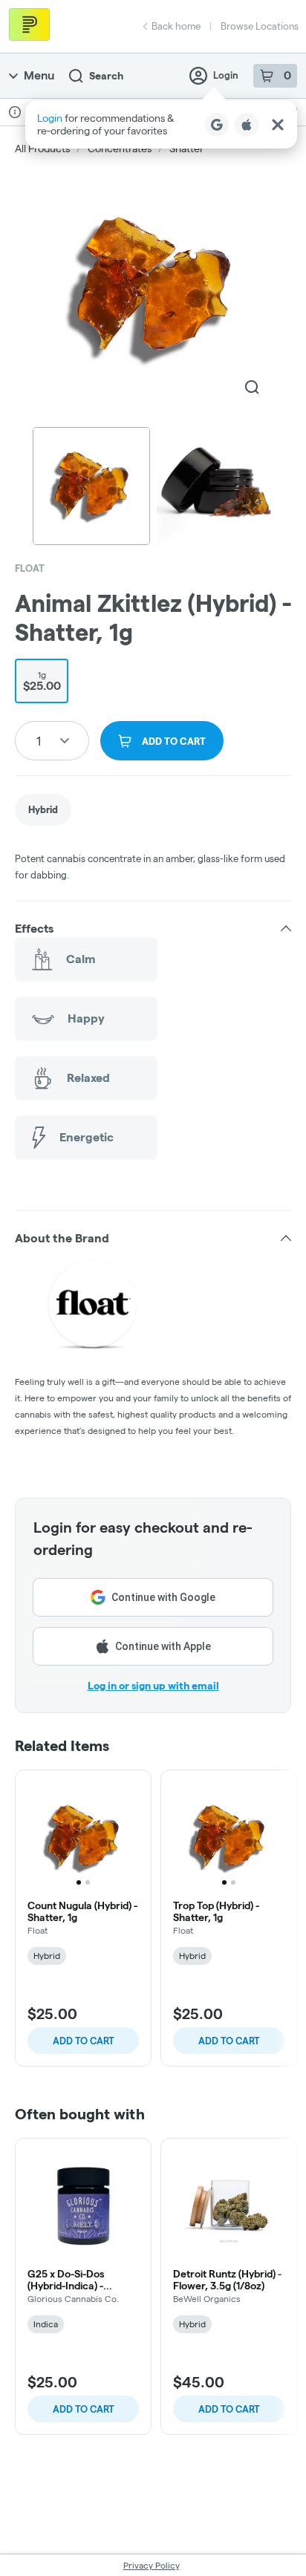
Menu (39, 75)
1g (42, 681)
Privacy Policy (152, 2565)
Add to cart (84, 2041)
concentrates (120, 149)
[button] (161, 124)
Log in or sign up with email (153, 1686)
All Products (42, 149)
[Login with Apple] (247, 125)
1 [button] (39, 741)
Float (30, 568)
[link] (43, 810)
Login (226, 75)
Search (106, 76)
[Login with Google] (217, 125)
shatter (186, 149)
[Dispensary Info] (15, 112)
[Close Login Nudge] (278, 125)
